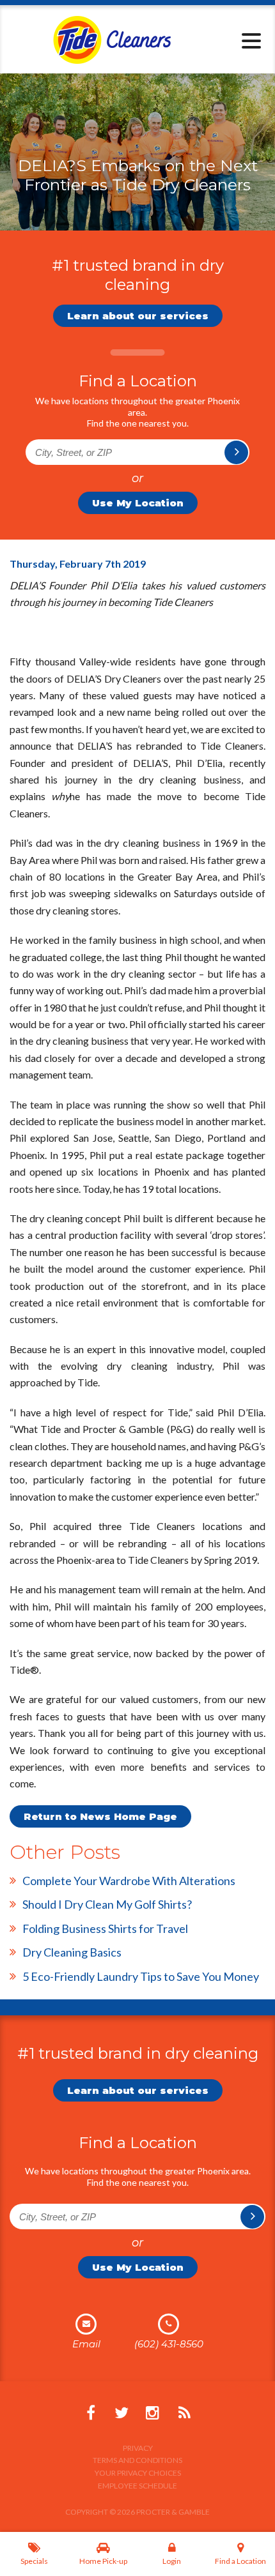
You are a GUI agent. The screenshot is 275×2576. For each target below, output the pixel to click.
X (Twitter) (122, 2413)
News (184, 2413)
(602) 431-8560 (169, 2344)
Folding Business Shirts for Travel (105, 1928)
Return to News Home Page (100, 1816)
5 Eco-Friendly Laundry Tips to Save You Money (141, 1976)
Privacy (138, 2448)
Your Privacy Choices (138, 2473)
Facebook (91, 2413)
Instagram (152, 2413)
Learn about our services (138, 316)
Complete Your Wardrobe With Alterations (129, 1881)
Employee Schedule (137, 2486)
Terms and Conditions (137, 2460)
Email (86, 2344)
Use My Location (138, 503)
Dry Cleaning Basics (72, 1952)
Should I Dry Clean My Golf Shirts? (107, 1904)
